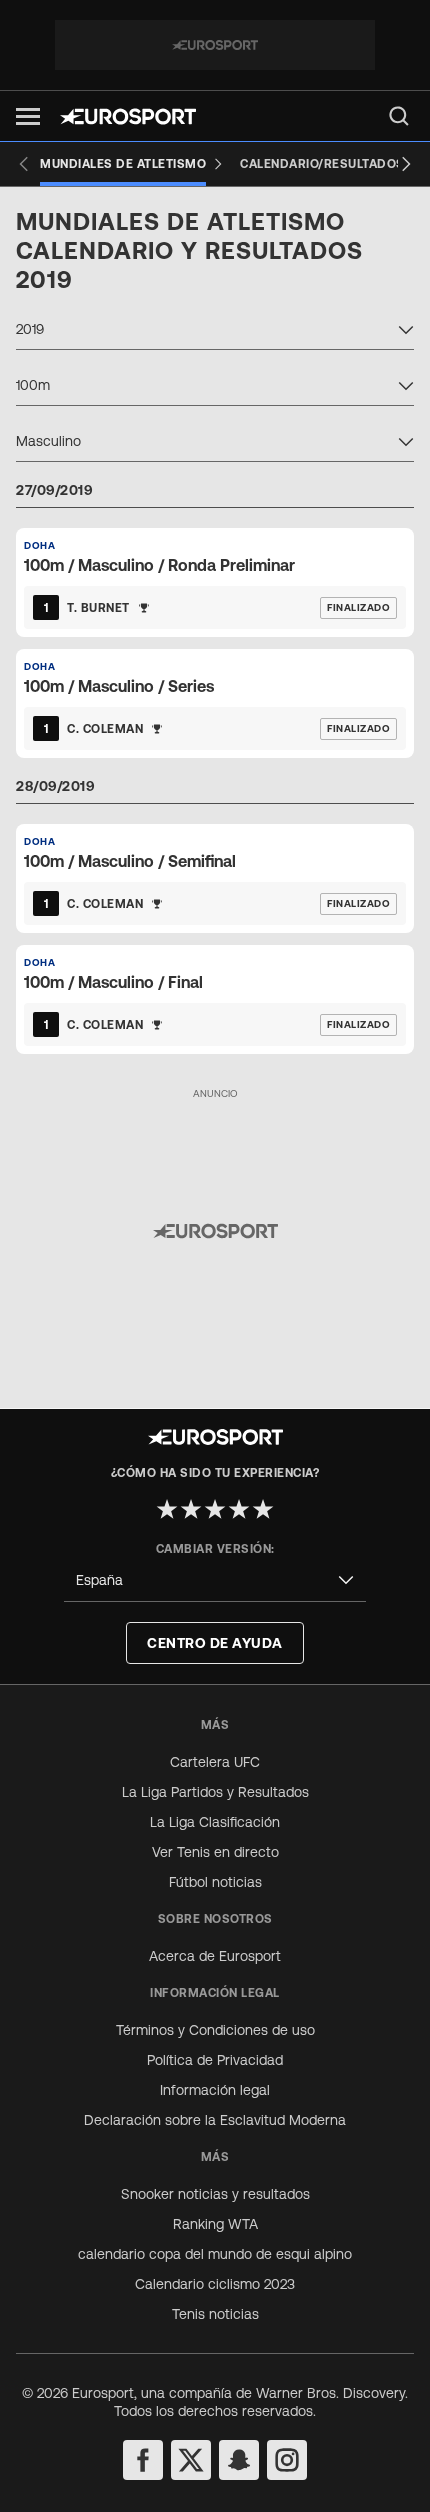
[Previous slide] (24, 164)
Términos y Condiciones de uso (215, 2030)
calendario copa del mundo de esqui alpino (215, 2254)
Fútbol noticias (215, 1882)
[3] (215, 1509)
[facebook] (143, 2460)
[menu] (399, 116)
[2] (191, 1509)
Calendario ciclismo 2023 (215, 2284)
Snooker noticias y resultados (215, 2194)
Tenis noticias (215, 2314)
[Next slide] (406, 164)
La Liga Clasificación (215, 1822)
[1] (167, 1509)
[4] (239, 1509)
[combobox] (215, 332)
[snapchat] (239, 2460)
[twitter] (191, 2460)
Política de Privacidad (215, 2060)
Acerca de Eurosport (215, 1956)
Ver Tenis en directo (215, 1852)
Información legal (215, 2090)
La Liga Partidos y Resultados (215, 1792)
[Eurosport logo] (128, 116)
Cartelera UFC (215, 1762)
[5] (263, 1509)
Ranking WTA (215, 2224)
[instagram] (287, 2460)
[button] (28, 116)
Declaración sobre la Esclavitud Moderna (215, 2120)
